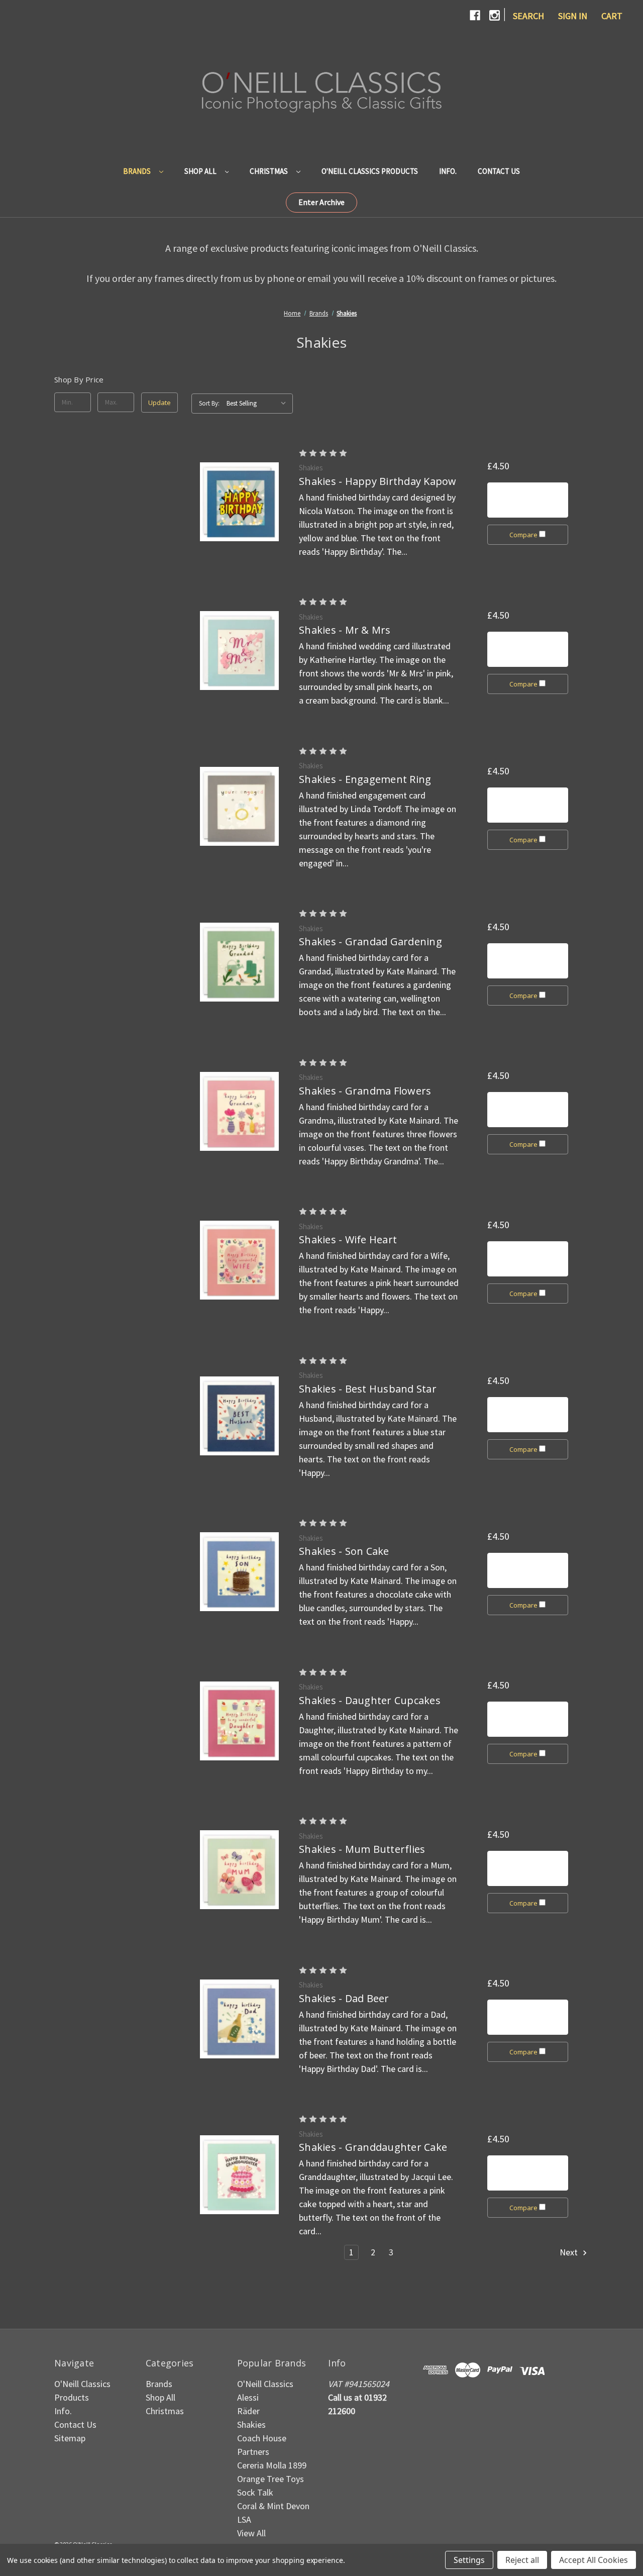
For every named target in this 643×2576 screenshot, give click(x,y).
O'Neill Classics (265, 2384)
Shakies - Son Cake (344, 1551)
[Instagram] (495, 15)
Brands (138, 171)
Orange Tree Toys (271, 2479)
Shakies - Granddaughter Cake (373, 2147)
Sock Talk (255, 2492)
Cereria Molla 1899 (272, 2465)
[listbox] (259, 404)
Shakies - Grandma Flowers (365, 1091)
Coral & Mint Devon (273, 2506)
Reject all (522, 2560)
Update (159, 403)
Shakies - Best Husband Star (368, 1389)
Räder (248, 2411)
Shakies (251, 2424)
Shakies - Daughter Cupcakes (370, 1700)
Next (570, 2252)
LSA (244, 2519)
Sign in (573, 16)
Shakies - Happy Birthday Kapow (378, 481)
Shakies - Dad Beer (344, 1998)
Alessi (248, 2397)
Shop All (201, 171)
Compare (524, 535)
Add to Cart (528, 500)
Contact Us (499, 171)
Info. (448, 171)
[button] (321, 203)
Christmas (270, 171)
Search (528, 16)
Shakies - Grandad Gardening (370, 942)
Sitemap (70, 2438)
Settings (469, 2560)
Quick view (240, 502)
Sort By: (209, 403)
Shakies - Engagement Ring (365, 779)
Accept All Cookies (594, 2560)
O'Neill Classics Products (370, 171)
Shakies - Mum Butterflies (362, 1849)
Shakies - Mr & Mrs (345, 630)
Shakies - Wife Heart (348, 1240)
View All (251, 2533)
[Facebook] (475, 15)
